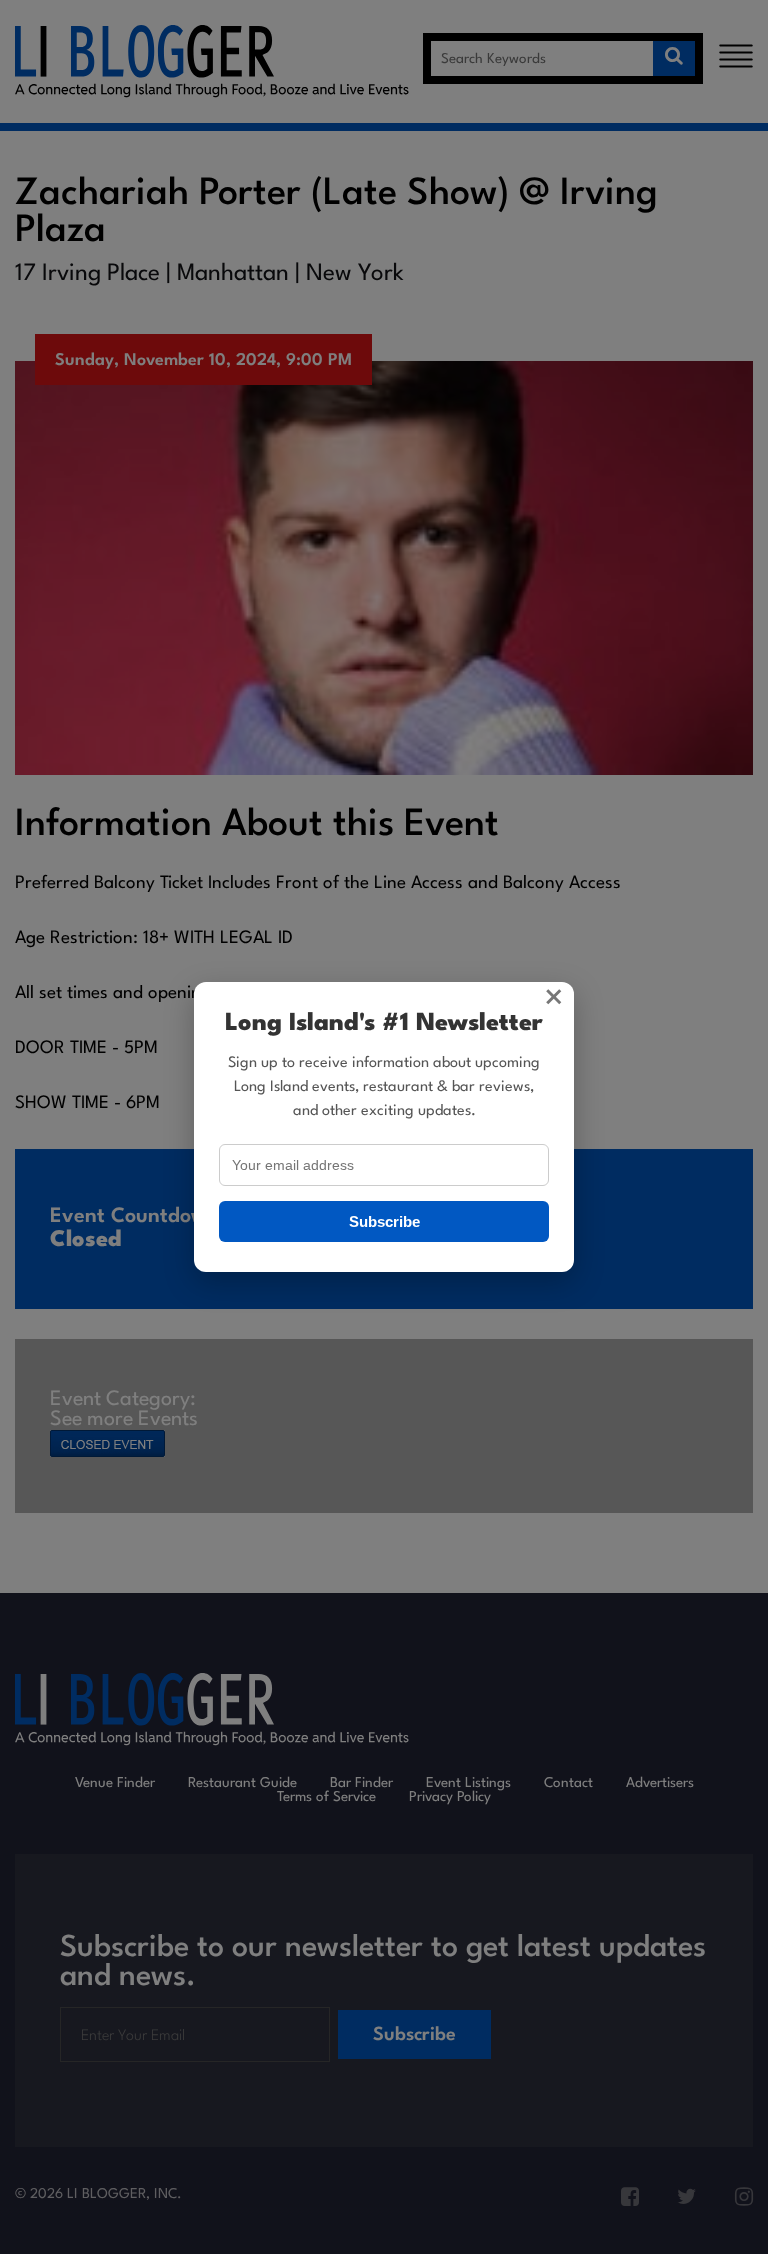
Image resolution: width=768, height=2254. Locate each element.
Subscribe (384, 1221)
